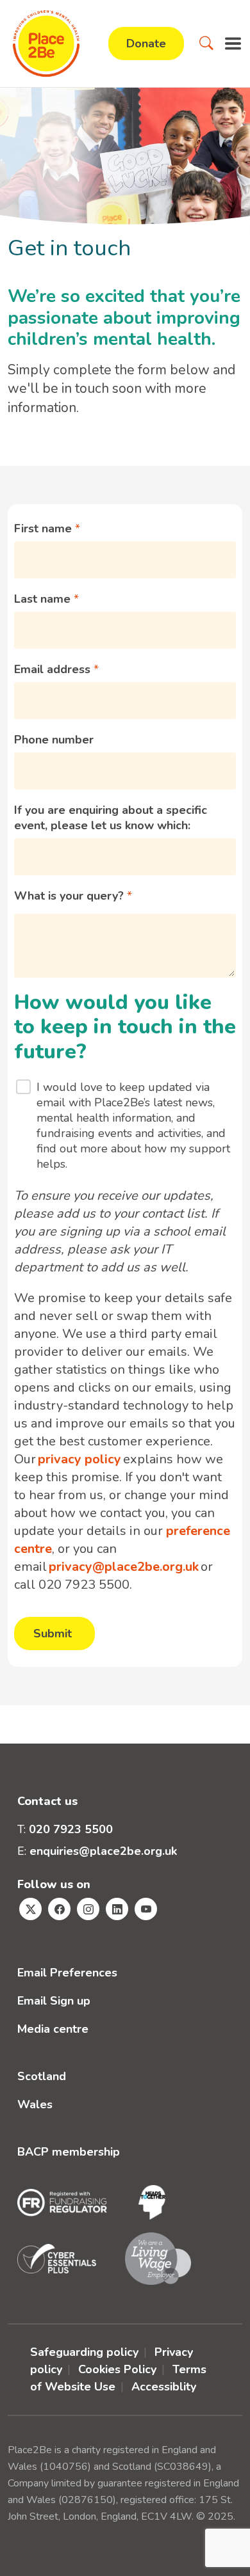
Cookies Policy (117, 2369)
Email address (54, 669)
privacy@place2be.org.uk (124, 1567)
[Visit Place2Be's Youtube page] (146, 1909)
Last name (44, 599)
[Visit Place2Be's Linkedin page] (117, 1909)
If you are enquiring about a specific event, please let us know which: (111, 818)
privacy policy (79, 1459)
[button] (206, 44)
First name (45, 529)
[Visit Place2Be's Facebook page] (59, 1909)
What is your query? (71, 896)
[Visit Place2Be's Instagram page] (88, 1909)
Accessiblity (164, 2387)
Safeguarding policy (84, 2352)
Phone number (54, 740)
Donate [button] (146, 44)
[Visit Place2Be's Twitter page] (30, 1909)
